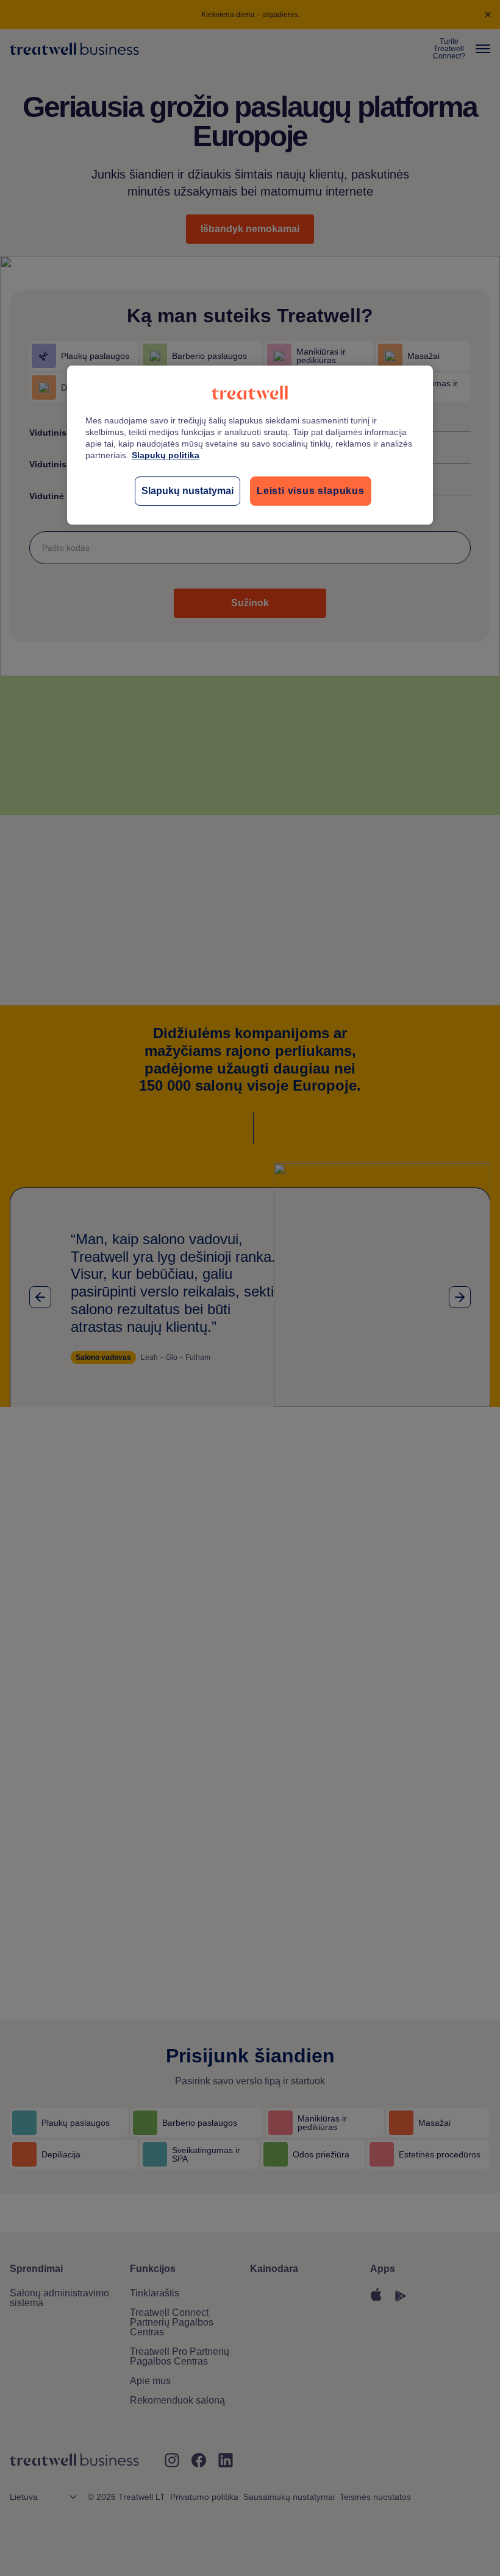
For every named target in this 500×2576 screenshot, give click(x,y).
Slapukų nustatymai (187, 491)
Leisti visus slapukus (311, 491)
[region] (250, 445)
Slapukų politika (166, 455)
